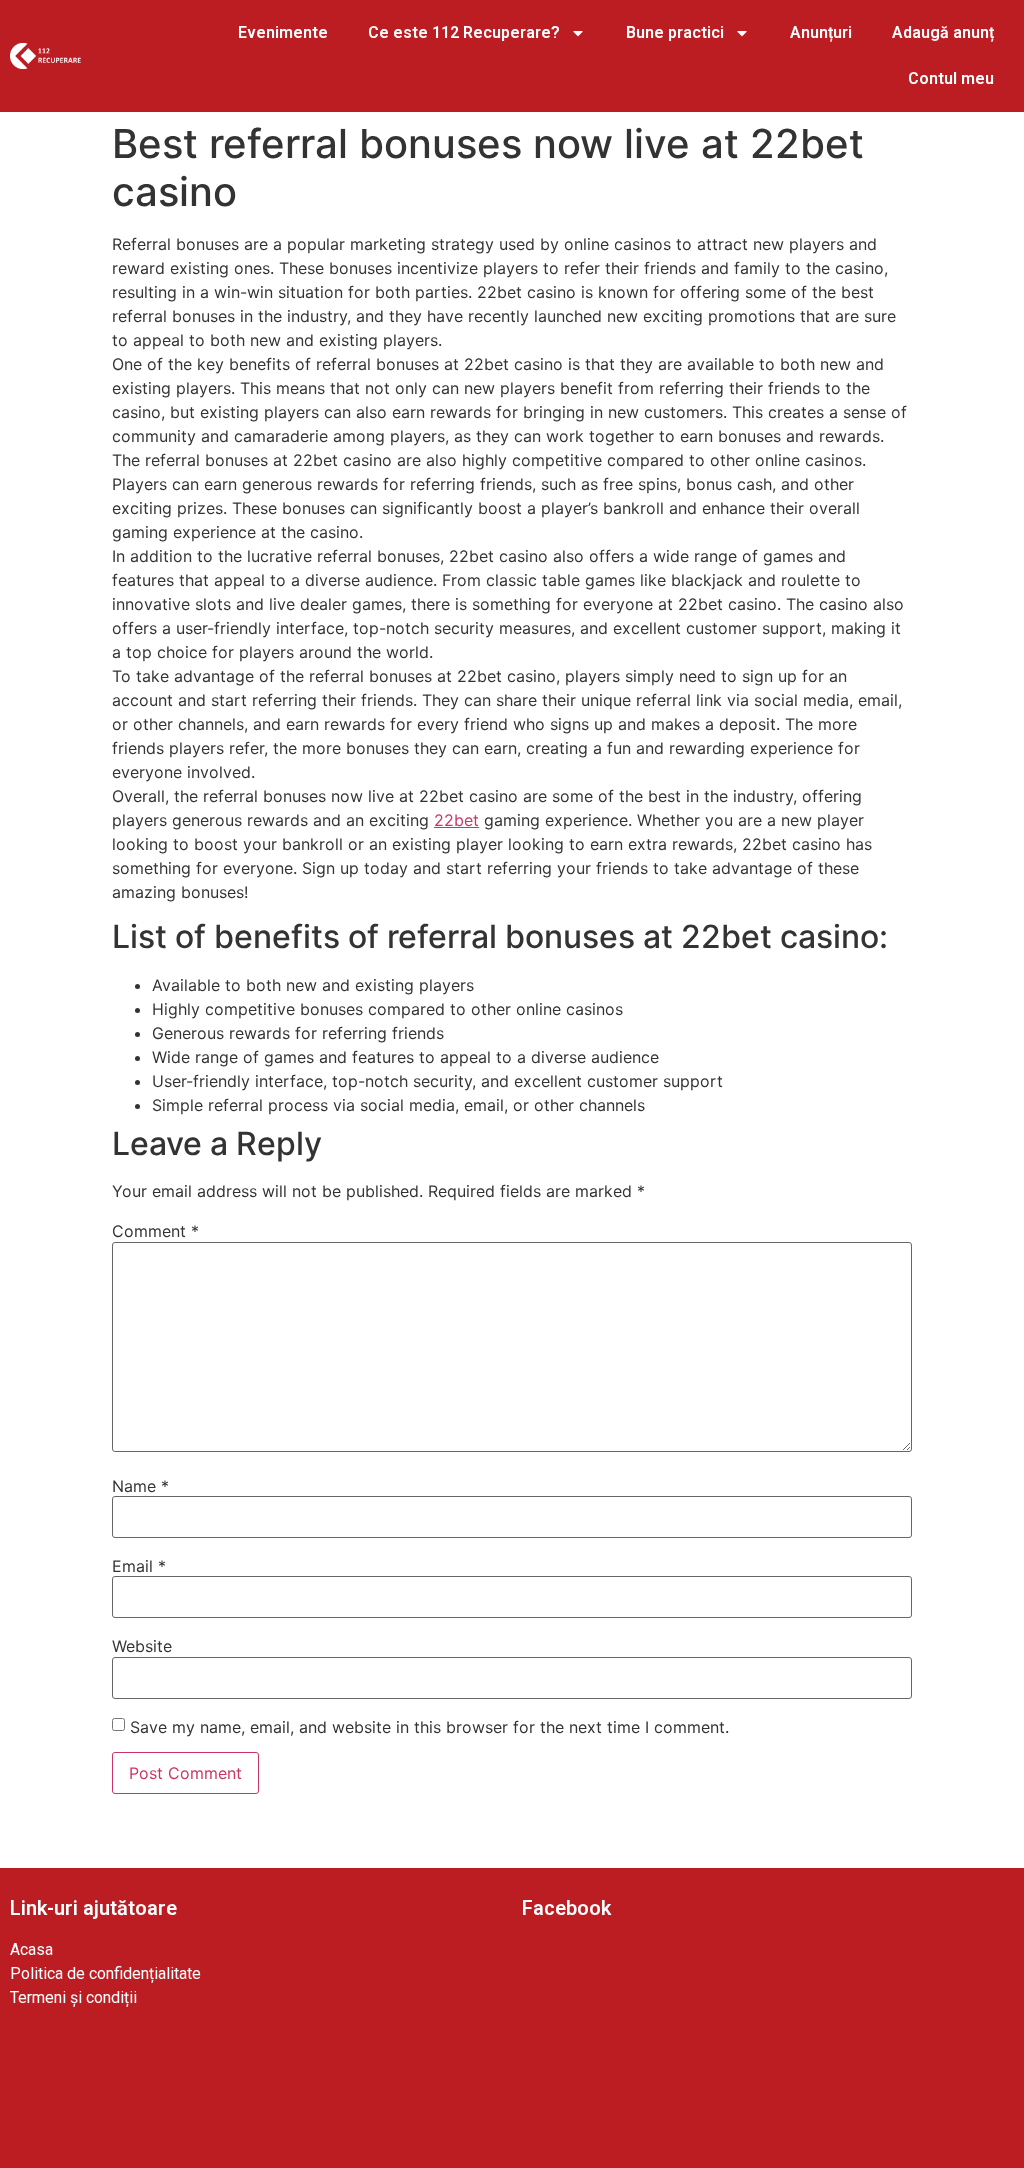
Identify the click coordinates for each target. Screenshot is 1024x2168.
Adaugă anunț (943, 32)
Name (140, 1486)
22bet (456, 820)
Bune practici (675, 32)
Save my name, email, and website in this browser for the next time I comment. (429, 1727)
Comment (155, 1231)
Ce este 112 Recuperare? (464, 32)
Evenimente (283, 32)
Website (142, 1646)
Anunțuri (821, 32)
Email (139, 1566)
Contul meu (951, 78)
